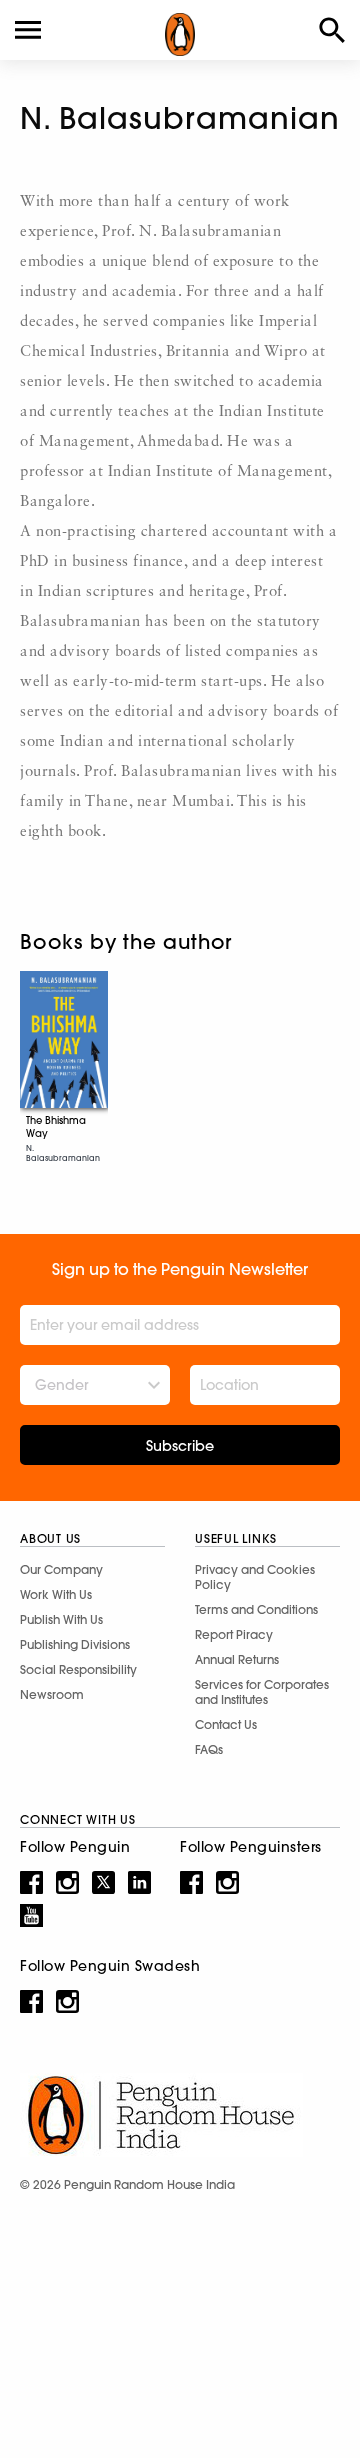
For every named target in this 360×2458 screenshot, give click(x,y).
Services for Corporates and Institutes (262, 1692)
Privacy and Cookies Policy (255, 1577)
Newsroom (52, 1694)
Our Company (61, 1569)
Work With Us (56, 1594)
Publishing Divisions (75, 1644)
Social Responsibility (78, 1669)
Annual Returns (237, 1659)
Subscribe (180, 1446)
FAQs (209, 1749)
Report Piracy (234, 1634)
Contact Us (226, 1724)
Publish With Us (61, 1619)
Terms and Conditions (256, 1609)
